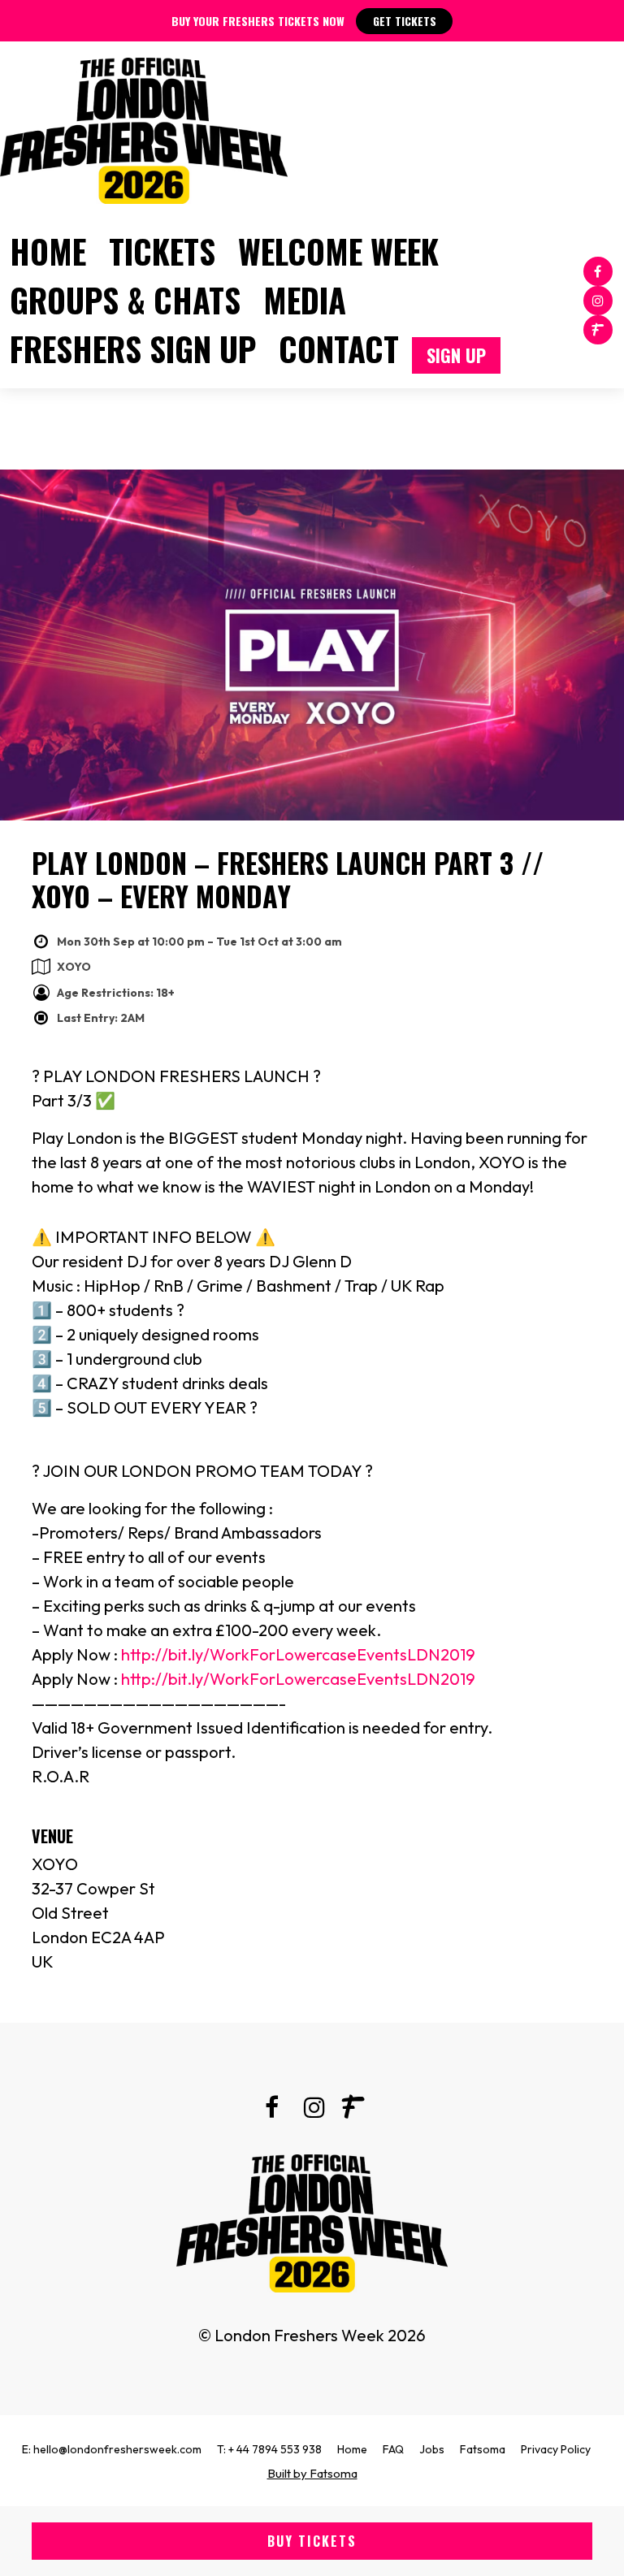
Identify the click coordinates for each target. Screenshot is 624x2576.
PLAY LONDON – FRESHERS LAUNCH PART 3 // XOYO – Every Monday (288, 879)
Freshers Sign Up (133, 349)
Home (48, 251)
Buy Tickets (312, 2541)
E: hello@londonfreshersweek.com (112, 2449)
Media (305, 300)
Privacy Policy (556, 2449)
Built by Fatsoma (312, 2473)
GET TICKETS (405, 21)
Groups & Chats (125, 300)
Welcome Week (338, 251)
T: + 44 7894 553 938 (269, 2449)
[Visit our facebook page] (598, 270)
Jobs (432, 2449)
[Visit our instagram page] (598, 299)
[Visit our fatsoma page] (598, 329)
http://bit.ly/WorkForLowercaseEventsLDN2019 (298, 1654)
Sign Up (456, 355)
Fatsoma (483, 2449)
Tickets (162, 251)
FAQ (393, 2449)
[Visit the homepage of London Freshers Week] (144, 127)
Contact (339, 349)
